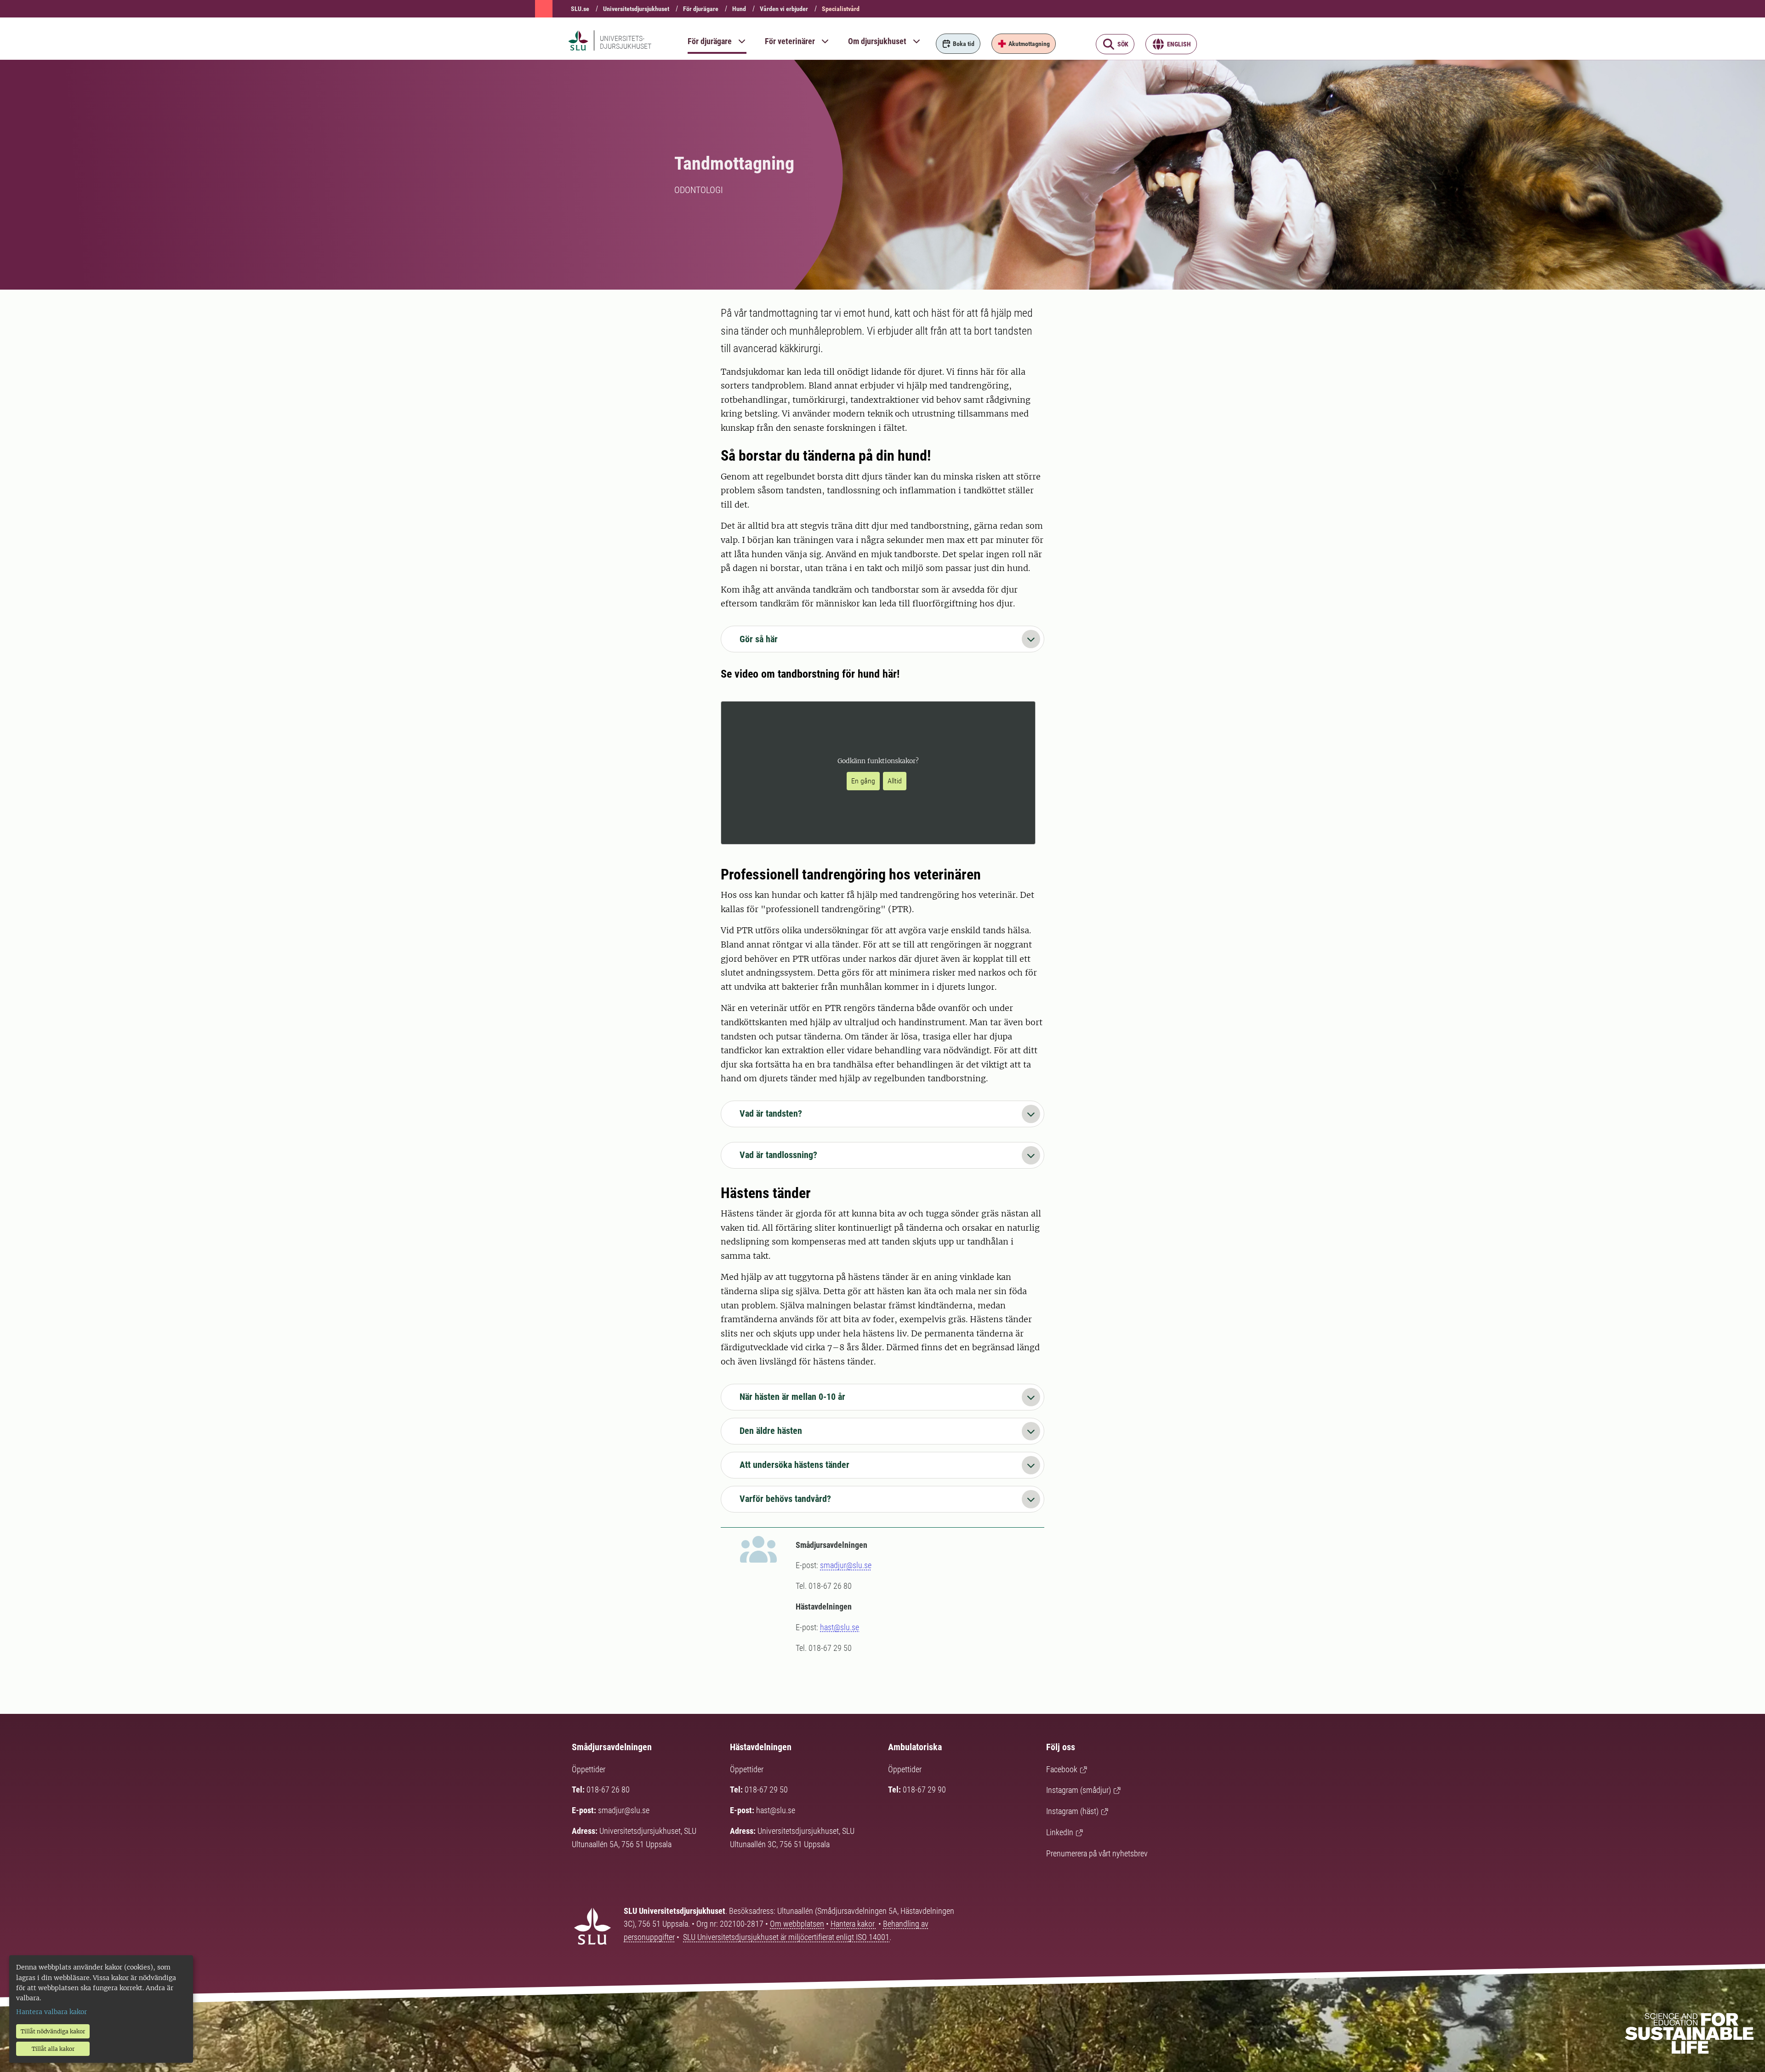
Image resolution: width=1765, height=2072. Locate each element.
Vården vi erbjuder (784, 9)
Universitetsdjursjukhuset (636, 9)
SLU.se (580, 9)
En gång (863, 781)
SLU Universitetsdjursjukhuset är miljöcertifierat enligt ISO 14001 (786, 1937)
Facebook (1062, 1769)
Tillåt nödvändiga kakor (53, 2031)
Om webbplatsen (797, 1924)
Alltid (895, 781)
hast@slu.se (840, 1627)
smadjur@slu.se (846, 1565)
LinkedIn (1060, 1832)
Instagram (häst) (1072, 1811)
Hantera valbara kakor (51, 2012)
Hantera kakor (854, 1924)
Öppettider (589, 1769)
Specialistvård (841, 9)
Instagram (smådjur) (1079, 1790)
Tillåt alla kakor (53, 2049)
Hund (739, 9)
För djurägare (701, 9)
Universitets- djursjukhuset (626, 42)
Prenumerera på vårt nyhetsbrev (1097, 1853)
